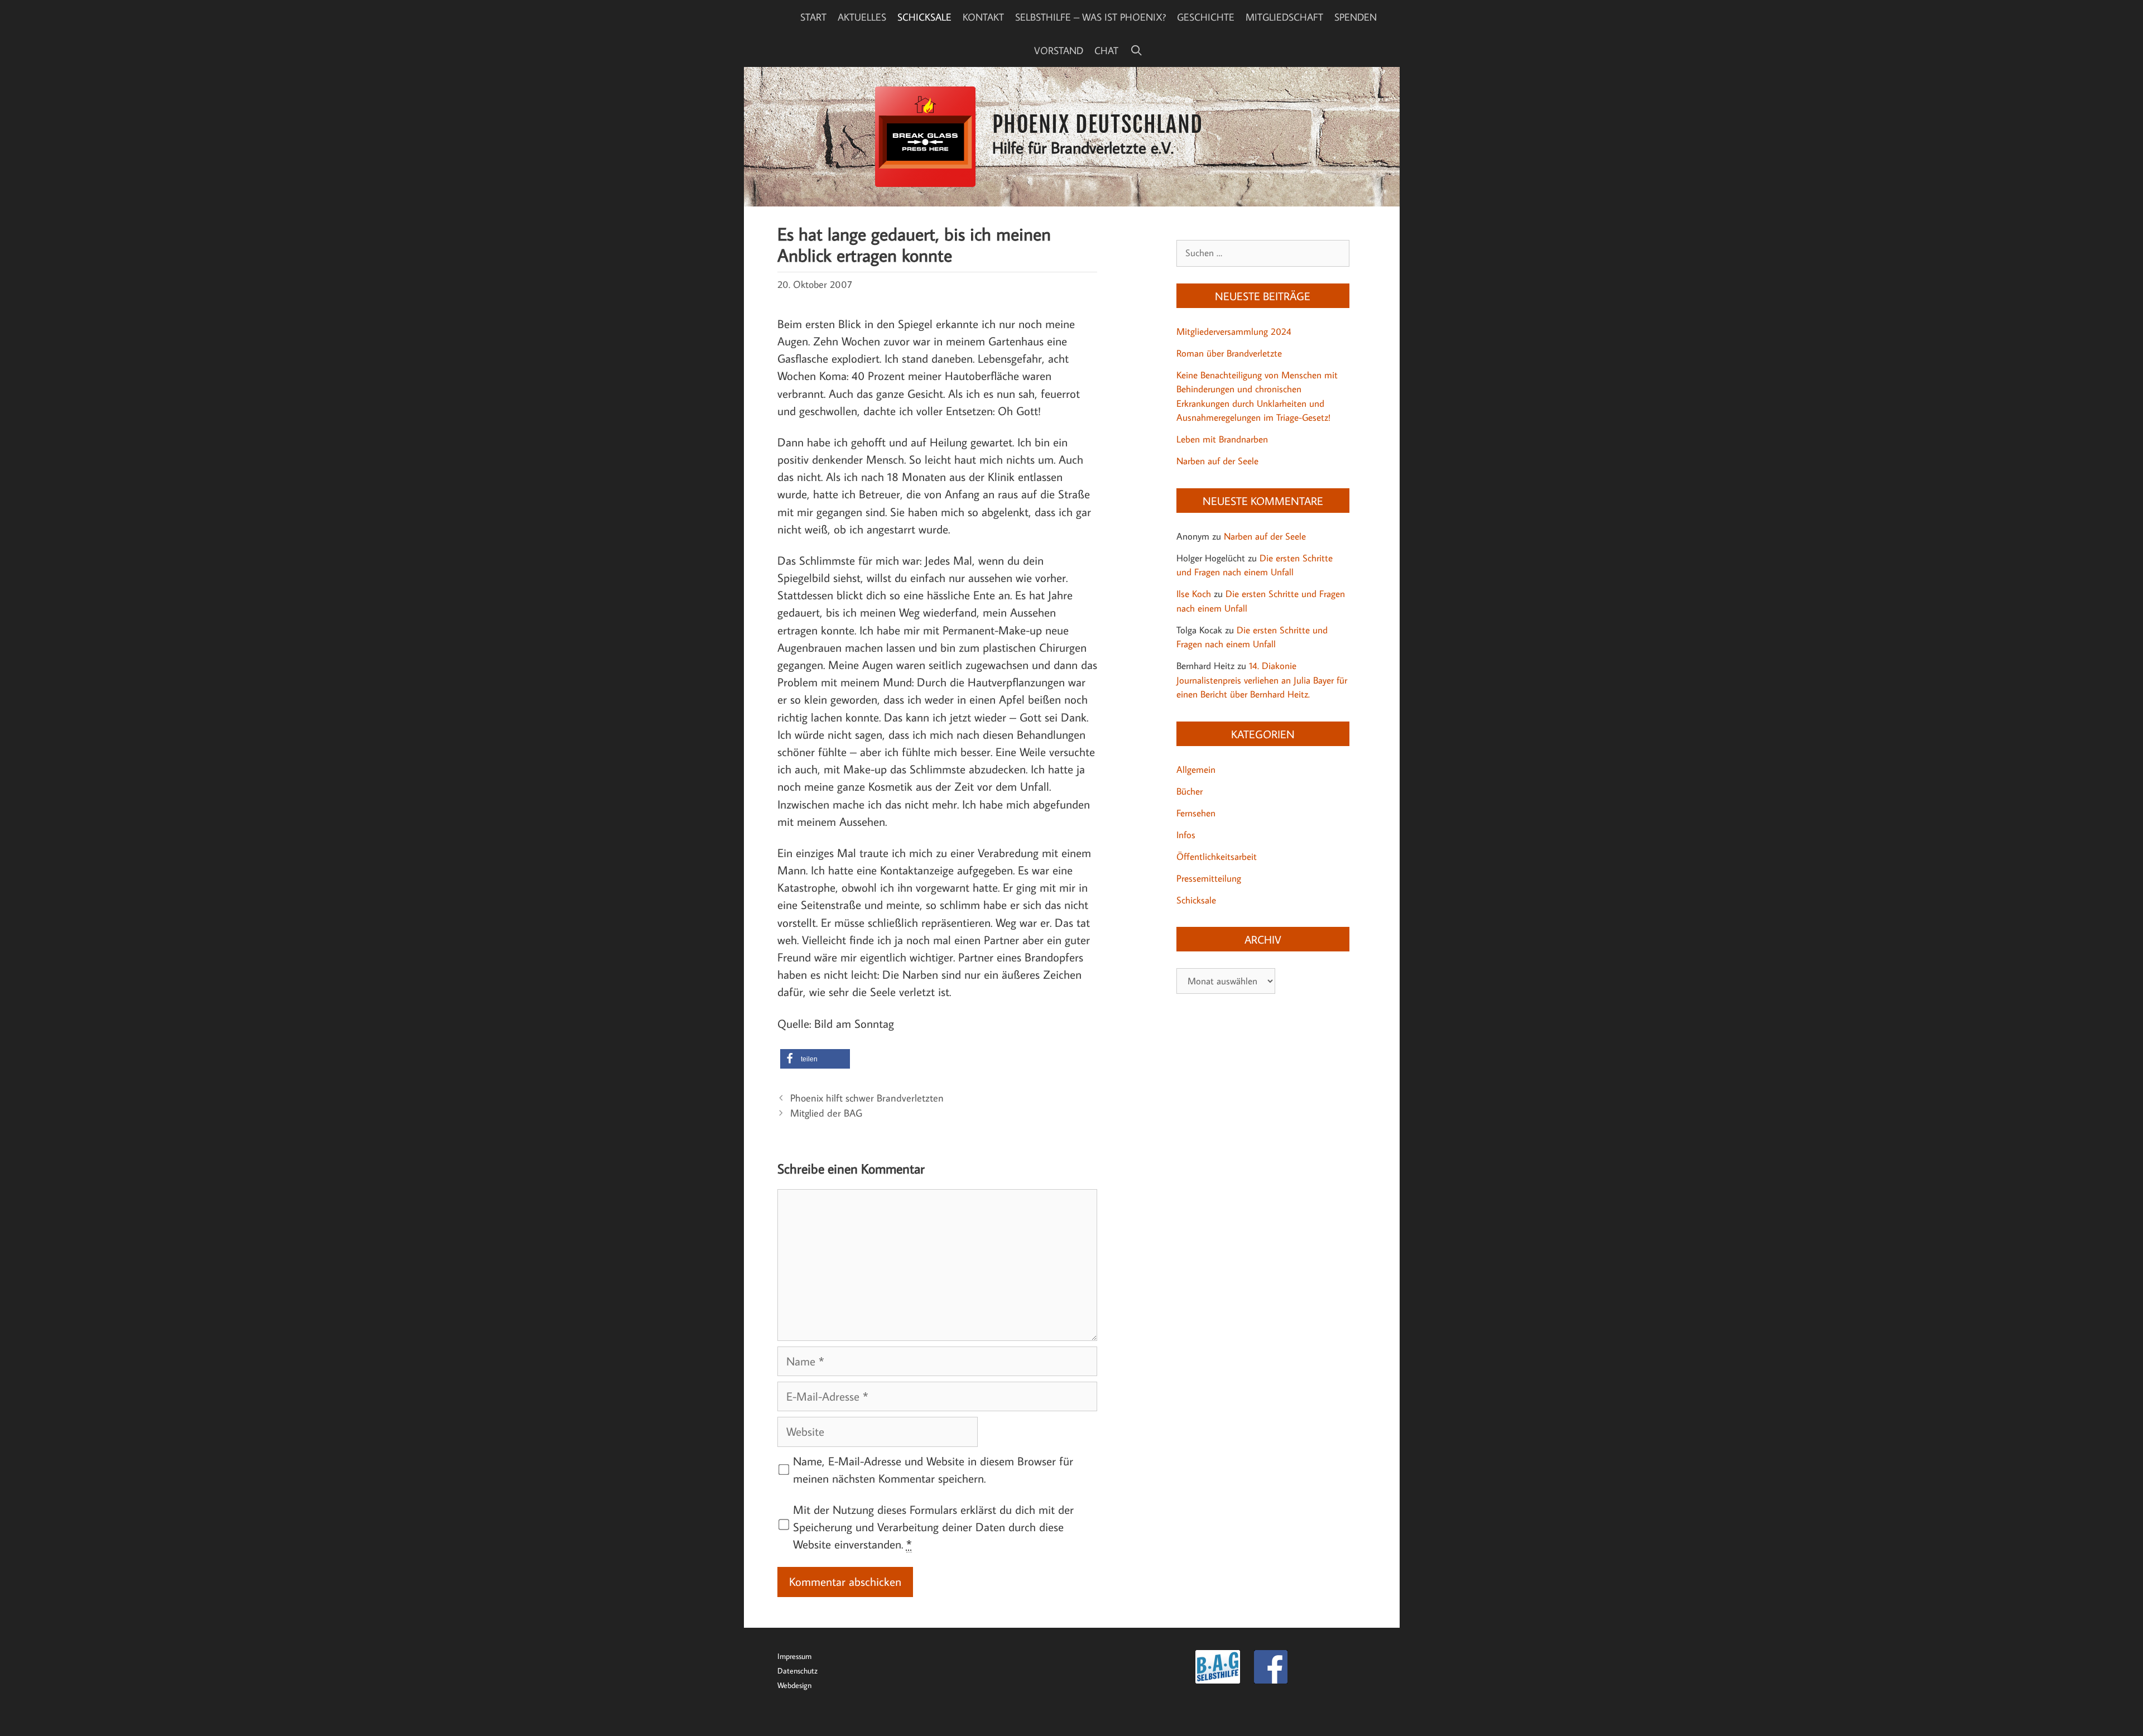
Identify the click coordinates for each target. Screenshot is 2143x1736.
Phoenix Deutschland (1098, 124)
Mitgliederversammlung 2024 (1234, 331)
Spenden (1356, 17)
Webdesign (794, 1685)
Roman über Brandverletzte (1229, 353)
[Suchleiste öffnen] (1136, 50)
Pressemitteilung (1209, 878)
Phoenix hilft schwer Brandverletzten (867, 1098)
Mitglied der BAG (826, 1113)
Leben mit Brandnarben (1222, 439)
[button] (815, 1059)
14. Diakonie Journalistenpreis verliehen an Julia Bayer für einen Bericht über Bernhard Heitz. (1262, 680)
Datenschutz (797, 1670)
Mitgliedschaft (1284, 17)
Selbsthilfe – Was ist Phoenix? (1090, 17)
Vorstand (1059, 50)
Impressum (794, 1656)
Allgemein (1196, 770)
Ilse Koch (1194, 594)
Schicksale (924, 17)
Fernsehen (1196, 813)
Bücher (1190, 791)
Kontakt (983, 17)
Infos (1186, 835)
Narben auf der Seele (1217, 461)
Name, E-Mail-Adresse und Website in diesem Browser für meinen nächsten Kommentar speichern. (933, 1470)
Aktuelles (862, 17)
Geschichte (1206, 17)
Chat (1106, 50)
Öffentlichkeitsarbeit (1217, 857)
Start (813, 17)
